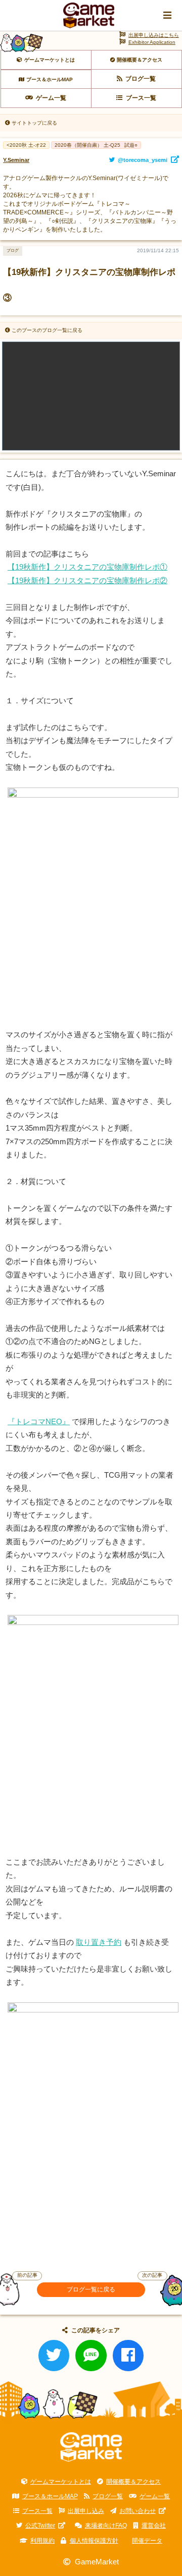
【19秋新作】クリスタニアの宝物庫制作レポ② (87, 581)
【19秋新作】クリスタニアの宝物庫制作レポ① (87, 567)
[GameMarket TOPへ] (91, 2447)
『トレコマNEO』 (39, 1422)
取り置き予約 (99, 1942)
